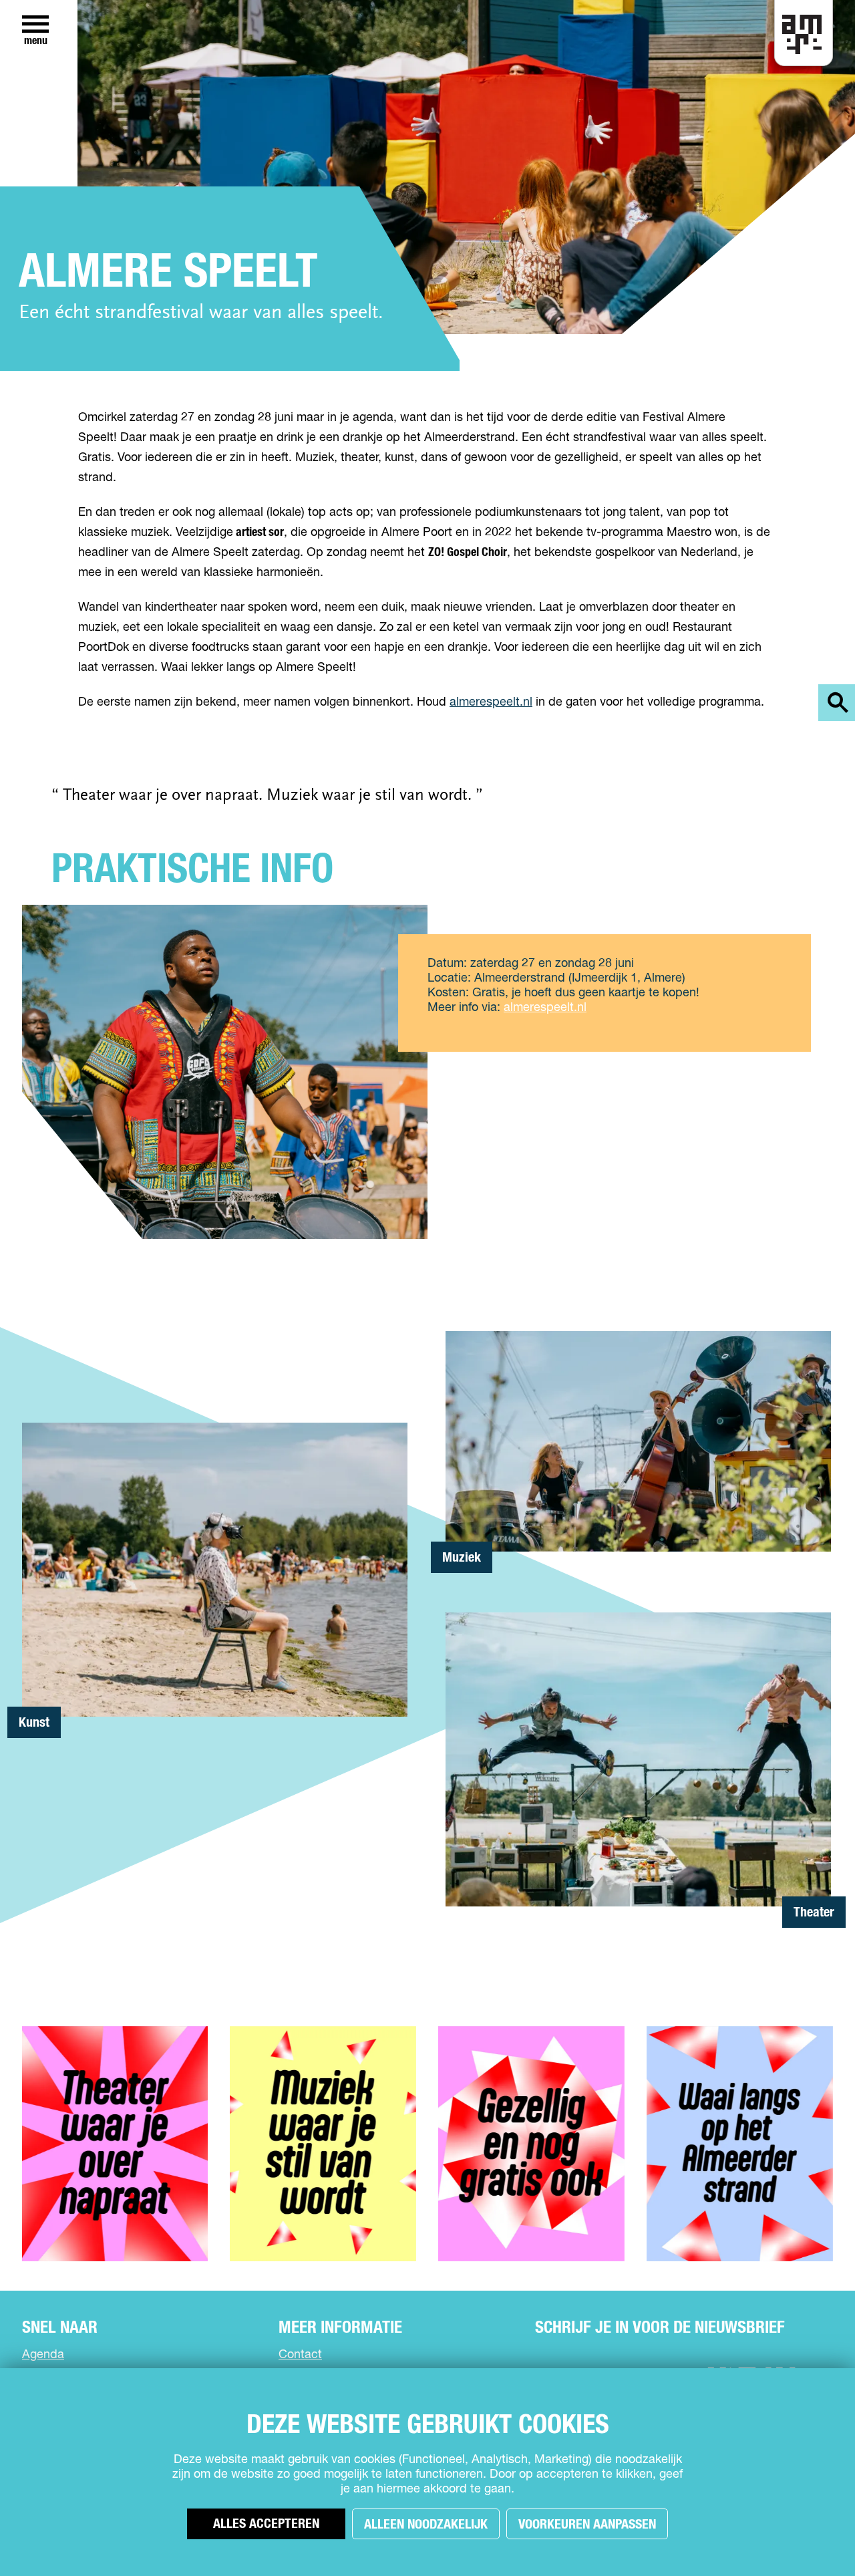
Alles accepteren (266, 2524)
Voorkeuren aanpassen (587, 2525)
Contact (300, 2355)
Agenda (43, 2355)
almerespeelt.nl (491, 702)
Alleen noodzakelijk (426, 2525)
